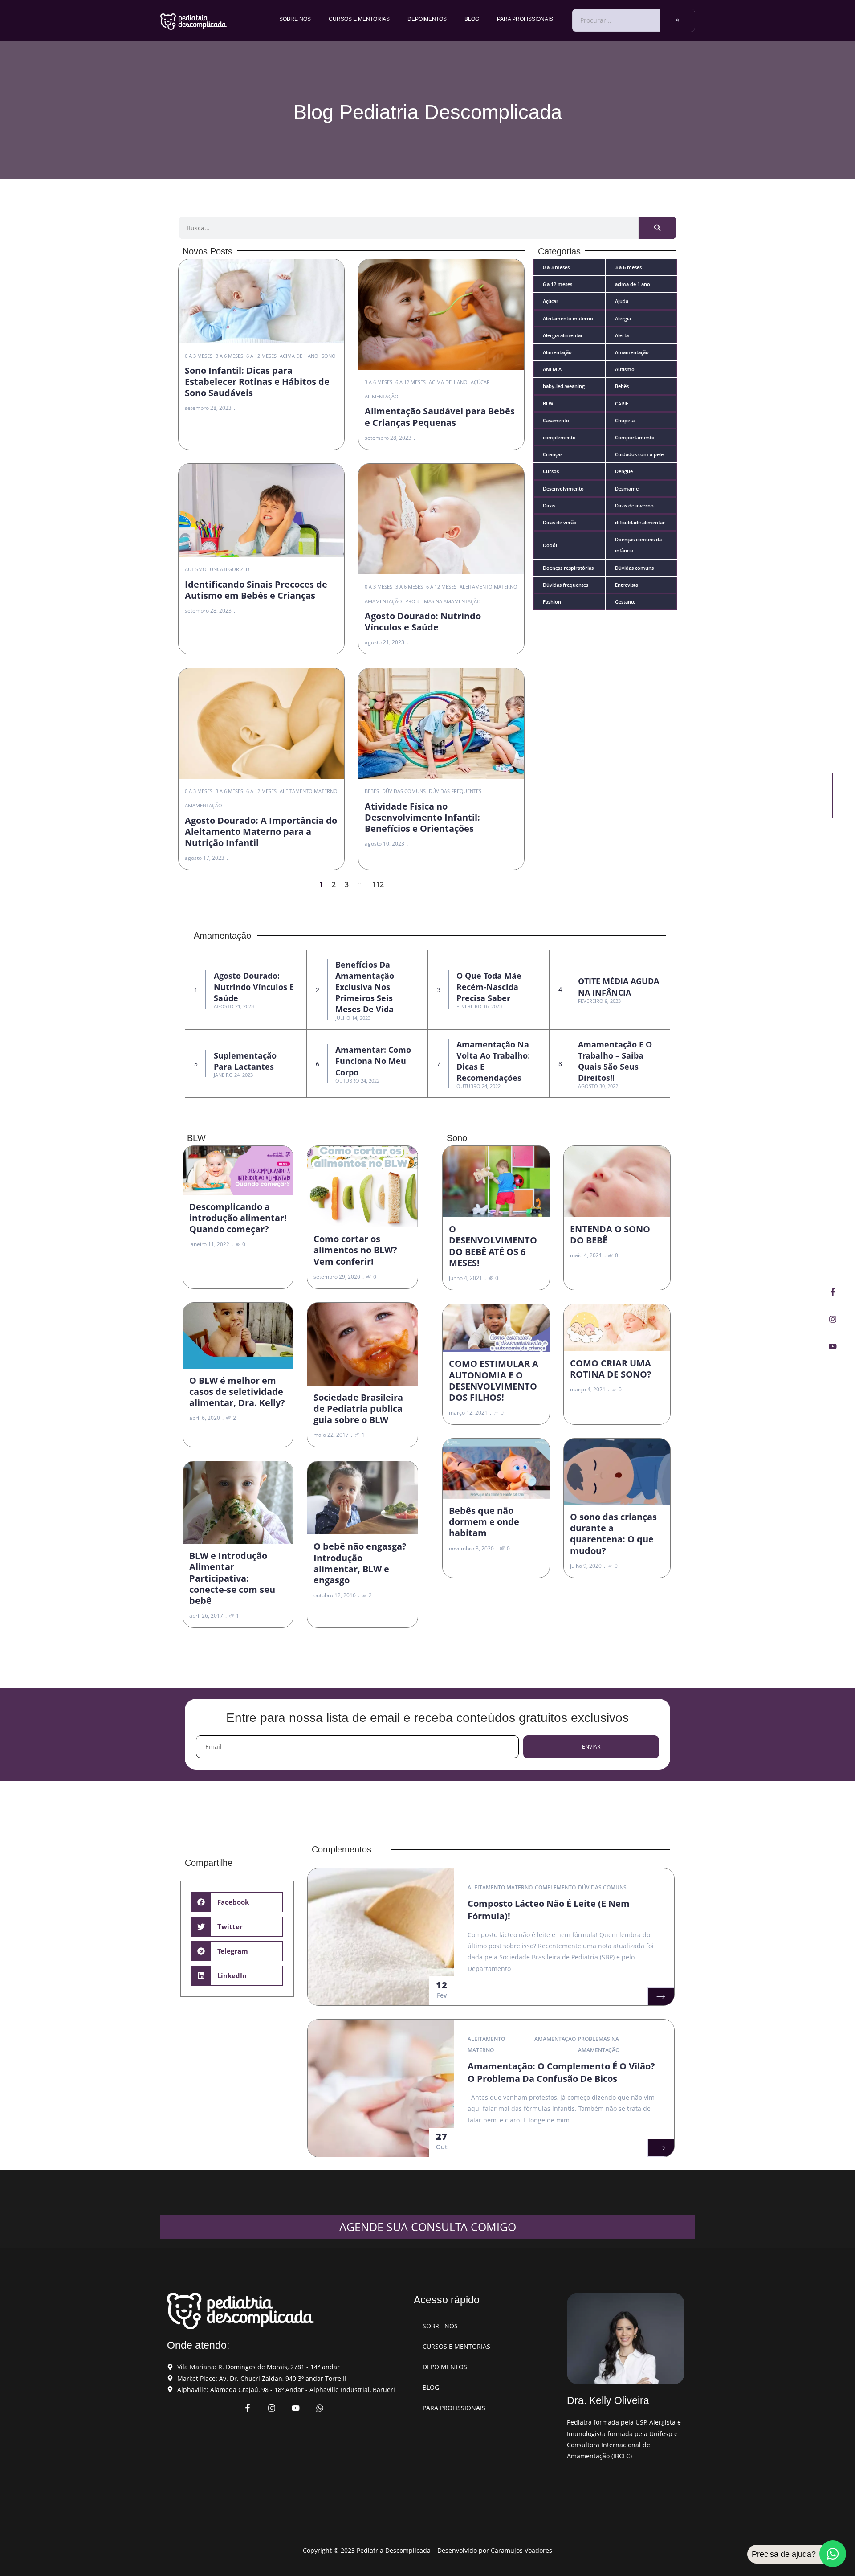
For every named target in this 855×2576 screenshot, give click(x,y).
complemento (555, 1887)
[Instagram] (833, 1319)
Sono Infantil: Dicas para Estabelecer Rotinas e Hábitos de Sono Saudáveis (257, 382)
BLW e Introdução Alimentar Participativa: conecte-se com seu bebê (232, 1578)
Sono (329, 356)
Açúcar (480, 382)
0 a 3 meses (199, 356)
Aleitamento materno (489, 587)
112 (378, 884)
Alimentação (382, 396)
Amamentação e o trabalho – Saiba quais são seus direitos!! (615, 1061)
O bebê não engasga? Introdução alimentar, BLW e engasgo (360, 1563)
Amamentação (383, 601)
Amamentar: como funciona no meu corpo (373, 1061)
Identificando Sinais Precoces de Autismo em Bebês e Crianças (256, 590)
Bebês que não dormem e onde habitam (484, 1522)
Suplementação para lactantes (245, 1061)
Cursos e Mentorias (359, 19)
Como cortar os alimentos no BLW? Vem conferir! (355, 1250)
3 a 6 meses (229, 356)
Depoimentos (427, 19)
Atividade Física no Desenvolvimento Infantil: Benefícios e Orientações (422, 817)
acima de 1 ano (299, 356)
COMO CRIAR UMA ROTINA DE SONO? (611, 1369)
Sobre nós (295, 19)
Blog (472, 19)
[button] (237, 1902)
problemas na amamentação (443, 601)
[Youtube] (833, 1346)
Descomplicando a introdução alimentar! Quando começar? (238, 1218)
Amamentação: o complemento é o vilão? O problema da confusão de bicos (561, 2072)
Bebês (372, 791)
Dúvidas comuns (404, 791)
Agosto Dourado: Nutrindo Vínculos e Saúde (423, 622)
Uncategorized (230, 569)
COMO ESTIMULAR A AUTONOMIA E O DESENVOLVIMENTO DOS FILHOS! (494, 1380)
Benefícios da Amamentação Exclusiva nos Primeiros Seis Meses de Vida (365, 987)
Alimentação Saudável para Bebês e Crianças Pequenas (440, 417)
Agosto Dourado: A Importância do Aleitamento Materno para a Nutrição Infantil (261, 832)
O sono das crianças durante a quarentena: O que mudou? (613, 1534)
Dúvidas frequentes (455, 791)
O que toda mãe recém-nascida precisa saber (489, 987)
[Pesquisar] (678, 20)
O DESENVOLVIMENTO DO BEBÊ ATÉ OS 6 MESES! (493, 1246)
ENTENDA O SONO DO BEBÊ (610, 1235)
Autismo (196, 569)
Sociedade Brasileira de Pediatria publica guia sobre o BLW (358, 1409)
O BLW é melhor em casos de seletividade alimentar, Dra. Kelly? (237, 1392)
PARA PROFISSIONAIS (525, 19)
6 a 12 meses (261, 356)
